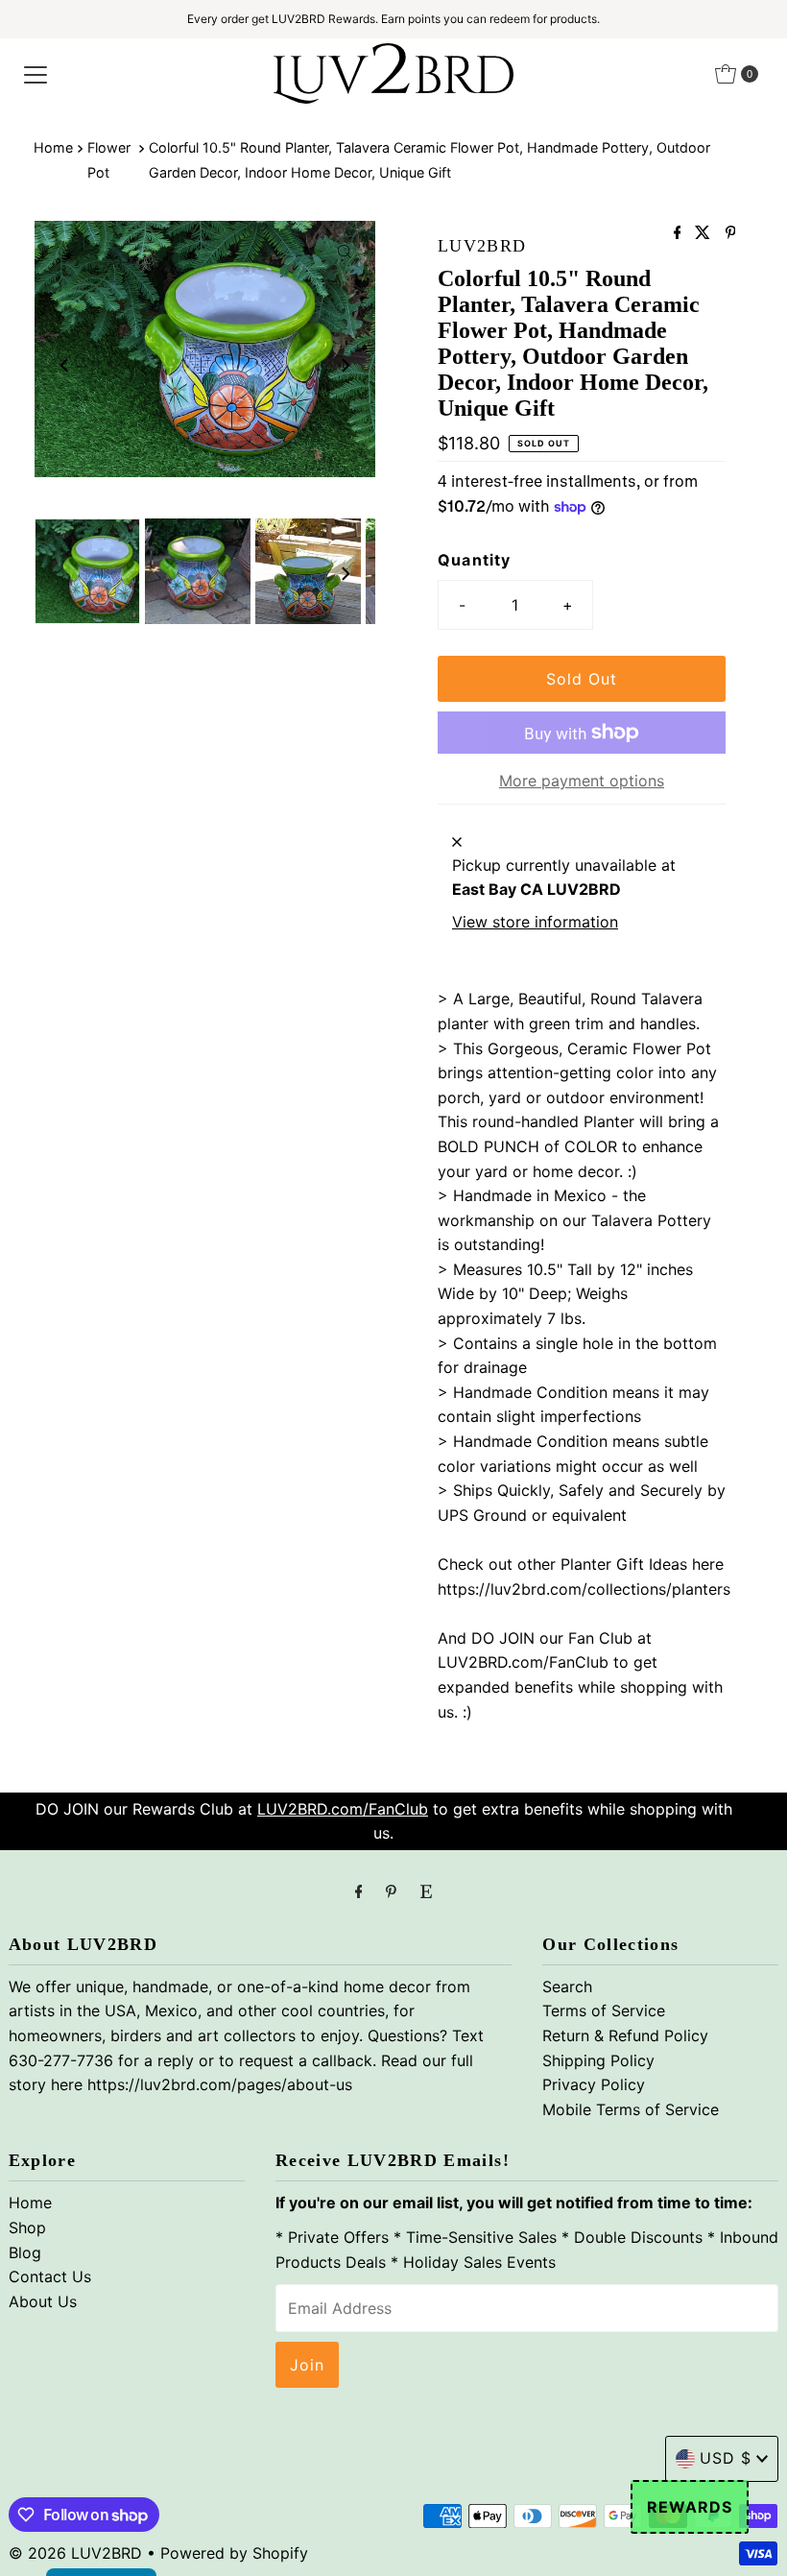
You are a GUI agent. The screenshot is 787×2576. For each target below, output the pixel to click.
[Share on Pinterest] (731, 233)
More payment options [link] (582, 781)
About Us (43, 2301)
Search (567, 1986)
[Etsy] (426, 1891)
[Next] (345, 365)
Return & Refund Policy (625, 2035)
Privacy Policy (594, 2084)
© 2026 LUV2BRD (75, 2553)
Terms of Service (604, 2010)
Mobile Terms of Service (631, 2109)
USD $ (726, 2458)
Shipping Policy (598, 2060)
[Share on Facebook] (680, 233)
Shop (27, 2227)
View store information (535, 922)
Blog (25, 2252)
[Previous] (65, 365)
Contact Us (50, 2276)
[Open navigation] (36, 74)
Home (53, 147)
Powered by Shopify (234, 2553)
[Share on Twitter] (705, 233)
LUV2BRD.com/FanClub (343, 1809)
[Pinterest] (391, 1891)
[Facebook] (359, 1891)
